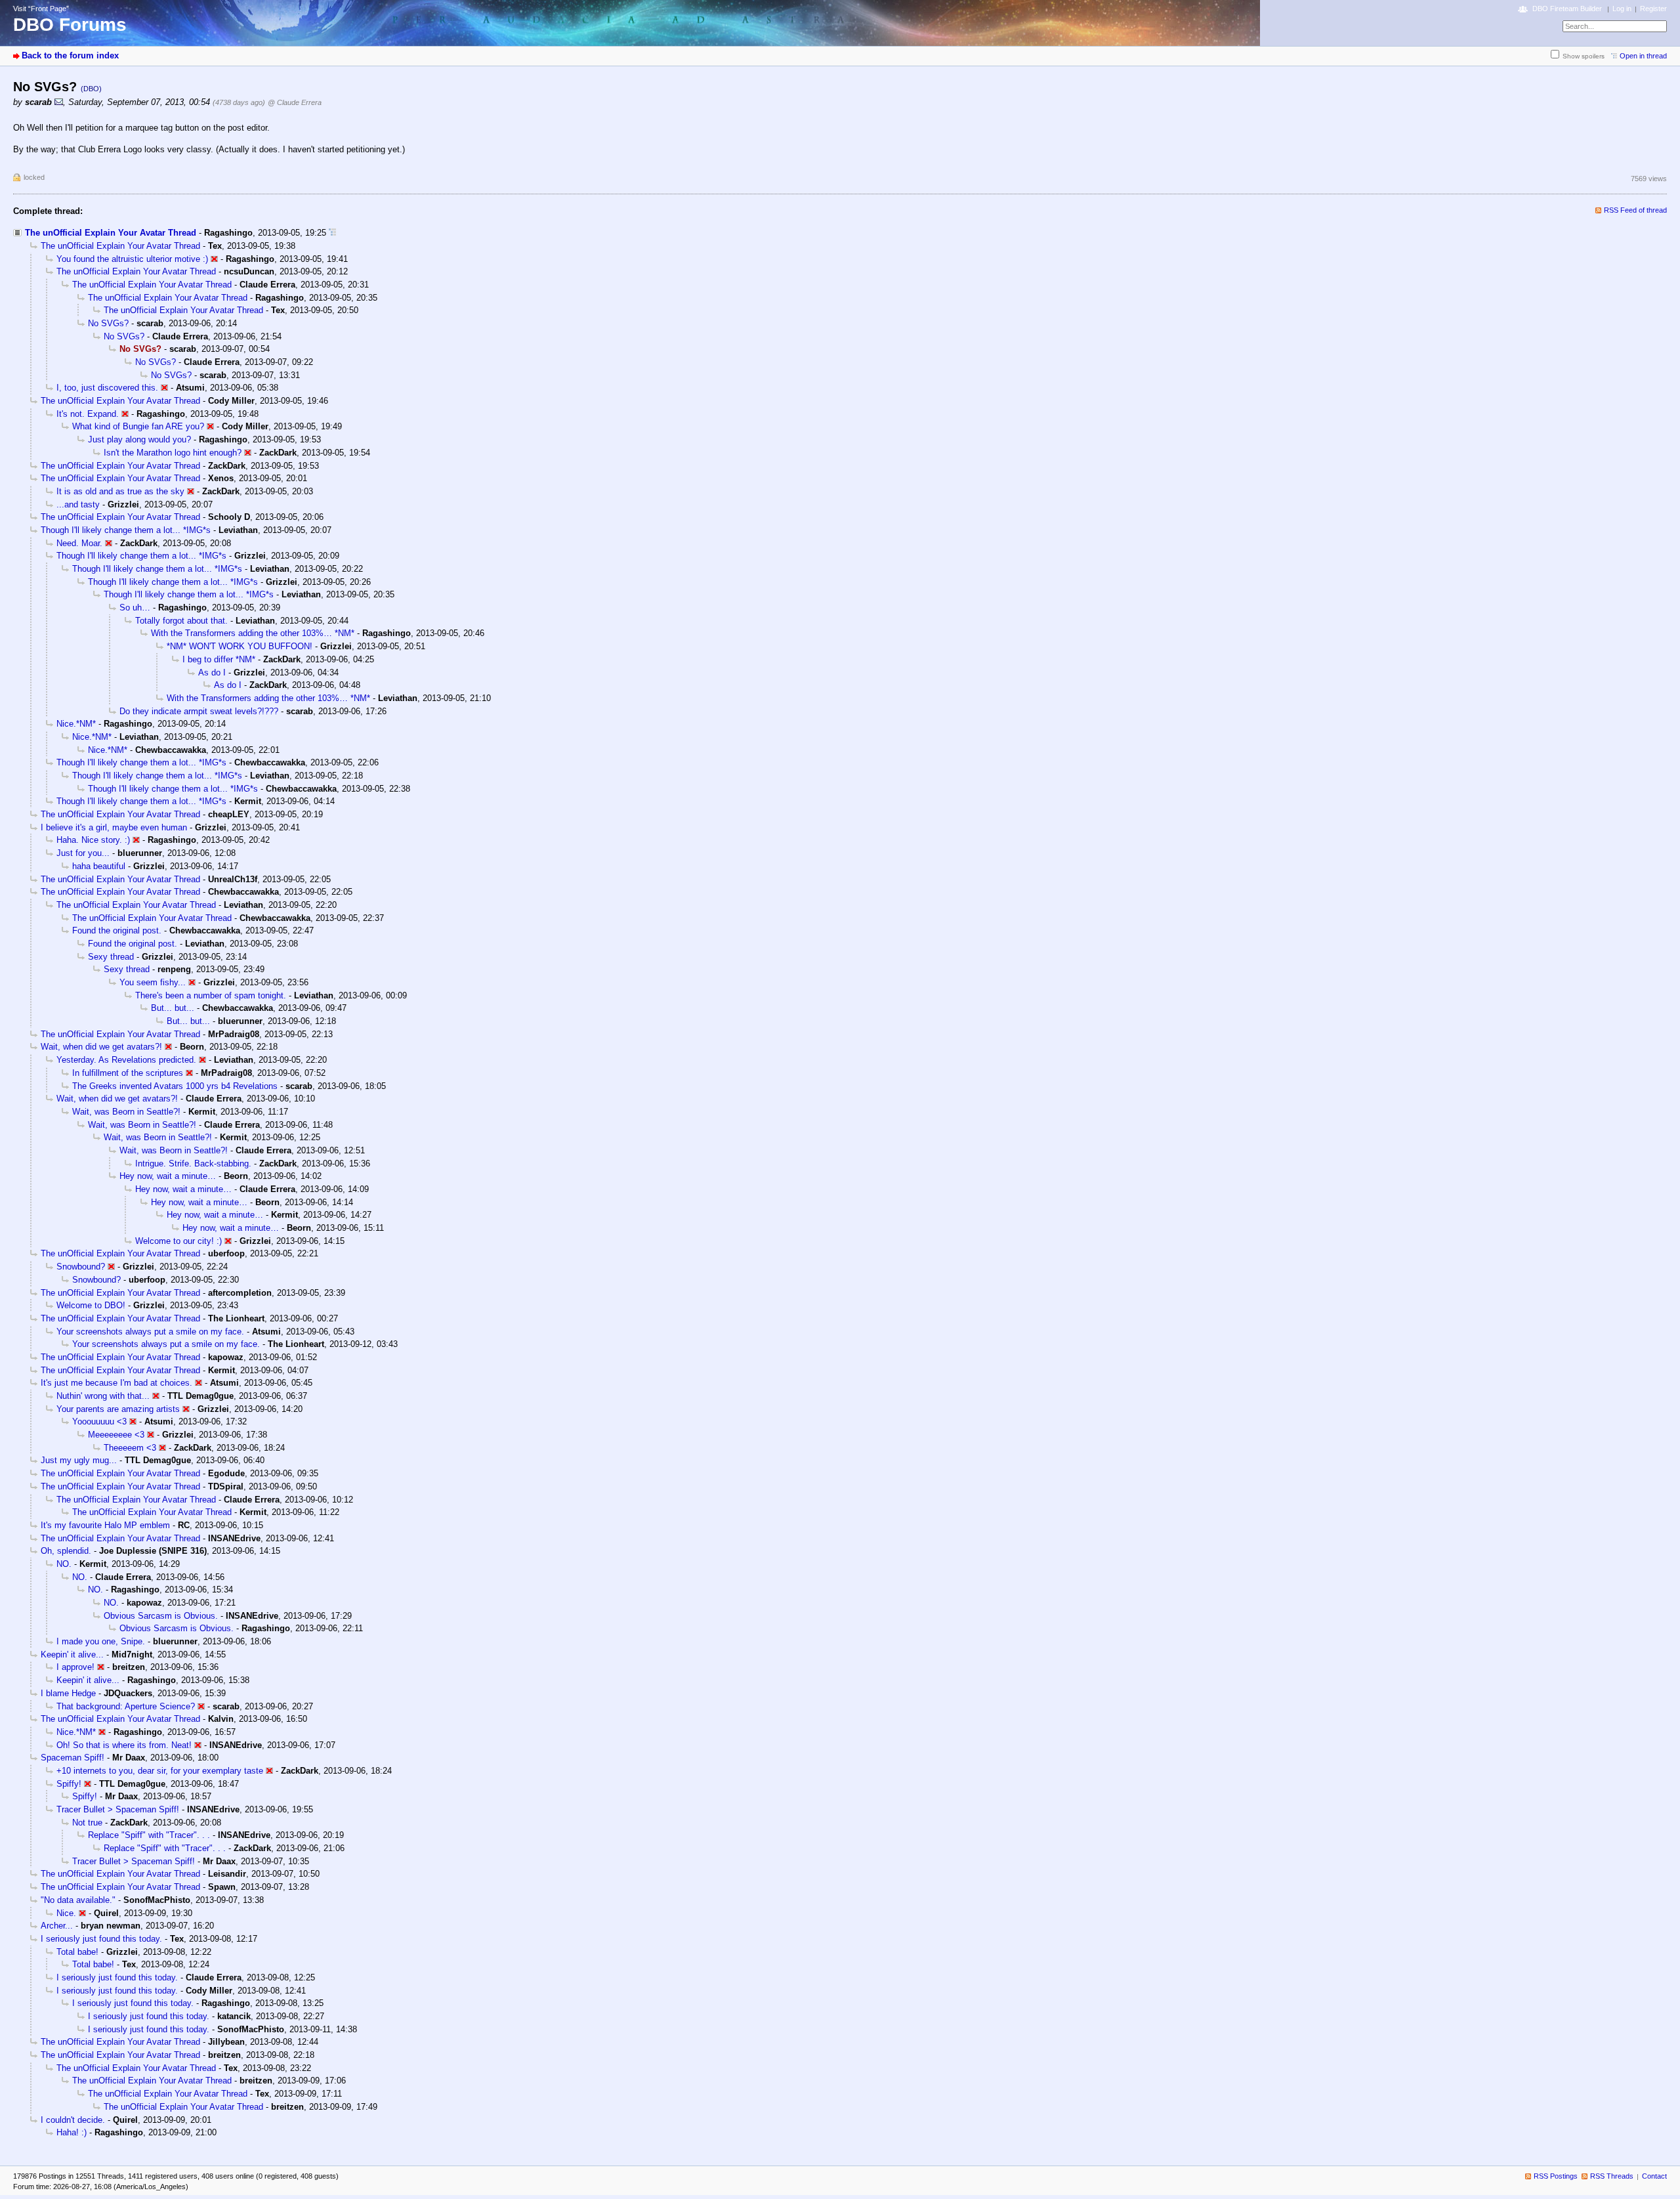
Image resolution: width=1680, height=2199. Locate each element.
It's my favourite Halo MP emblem (105, 1525)
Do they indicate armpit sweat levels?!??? (199, 711)
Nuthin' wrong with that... (103, 1396)
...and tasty (78, 504)
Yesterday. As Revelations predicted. (126, 1060)
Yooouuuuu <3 (99, 1421)
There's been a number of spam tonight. (211, 995)
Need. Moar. (79, 543)
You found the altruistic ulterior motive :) (132, 259)
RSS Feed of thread (1635, 210)
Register (1653, 9)
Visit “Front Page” (41, 9)
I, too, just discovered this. (107, 388)
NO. (64, 1564)
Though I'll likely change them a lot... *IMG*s (126, 530)
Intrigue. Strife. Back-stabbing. (193, 1164)
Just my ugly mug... (79, 1460)
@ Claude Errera (295, 102)
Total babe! (77, 1952)
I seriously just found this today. (101, 1939)
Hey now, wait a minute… (168, 1176)
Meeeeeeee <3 (116, 1435)
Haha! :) (72, 2132)
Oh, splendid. (66, 1551)
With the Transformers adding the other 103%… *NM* (253, 633)
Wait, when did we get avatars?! (101, 1047)
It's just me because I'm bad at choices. (116, 1383)
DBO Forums (70, 25)
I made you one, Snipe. (101, 1641)
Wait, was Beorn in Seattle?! (126, 1112)
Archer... (57, 1926)
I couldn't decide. (73, 2120)
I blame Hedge (68, 1693)
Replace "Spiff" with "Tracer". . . (149, 1835)
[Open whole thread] (332, 233)
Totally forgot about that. (181, 621)
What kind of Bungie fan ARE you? (138, 426)
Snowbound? (81, 1267)
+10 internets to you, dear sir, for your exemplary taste (160, 1771)
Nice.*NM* (76, 724)
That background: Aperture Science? (126, 1706)
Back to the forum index (70, 55)
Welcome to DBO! (91, 1305)
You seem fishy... (153, 982)
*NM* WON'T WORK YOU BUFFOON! (240, 646)
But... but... (173, 1008)
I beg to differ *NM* (219, 659)
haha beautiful (99, 866)
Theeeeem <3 (130, 1448)
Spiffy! (69, 1784)
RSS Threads (1612, 2176)
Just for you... (83, 853)
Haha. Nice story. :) (93, 840)
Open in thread (1643, 56)
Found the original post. (117, 930)
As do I (212, 673)
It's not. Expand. (88, 414)
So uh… (135, 608)
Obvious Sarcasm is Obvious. (161, 1616)
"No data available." (78, 1900)
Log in (1622, 9)
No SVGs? (108, 323)
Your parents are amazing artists (118, 1409)
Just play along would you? (139, 439)
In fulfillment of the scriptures (128, 1073)
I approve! (75, 1667)
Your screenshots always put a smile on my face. (150, 1332)
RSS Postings (1556, 2176)
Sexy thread (111, 957)
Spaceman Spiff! (73, 1758)
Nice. (66, 1913)
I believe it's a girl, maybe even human (114, 827)
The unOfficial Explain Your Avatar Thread (111, 233)
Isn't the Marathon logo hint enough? (173, 453)
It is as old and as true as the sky (120, 491)
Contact (1654, 2176)
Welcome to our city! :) (178, 1241)
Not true (87, 1823)
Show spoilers (1584, 56)
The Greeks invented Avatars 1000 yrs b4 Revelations (175, 1086)
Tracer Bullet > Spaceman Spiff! (118, 1809)
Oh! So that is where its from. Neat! (124, 1745)
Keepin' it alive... (72, 1655)
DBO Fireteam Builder (1567, 9)
